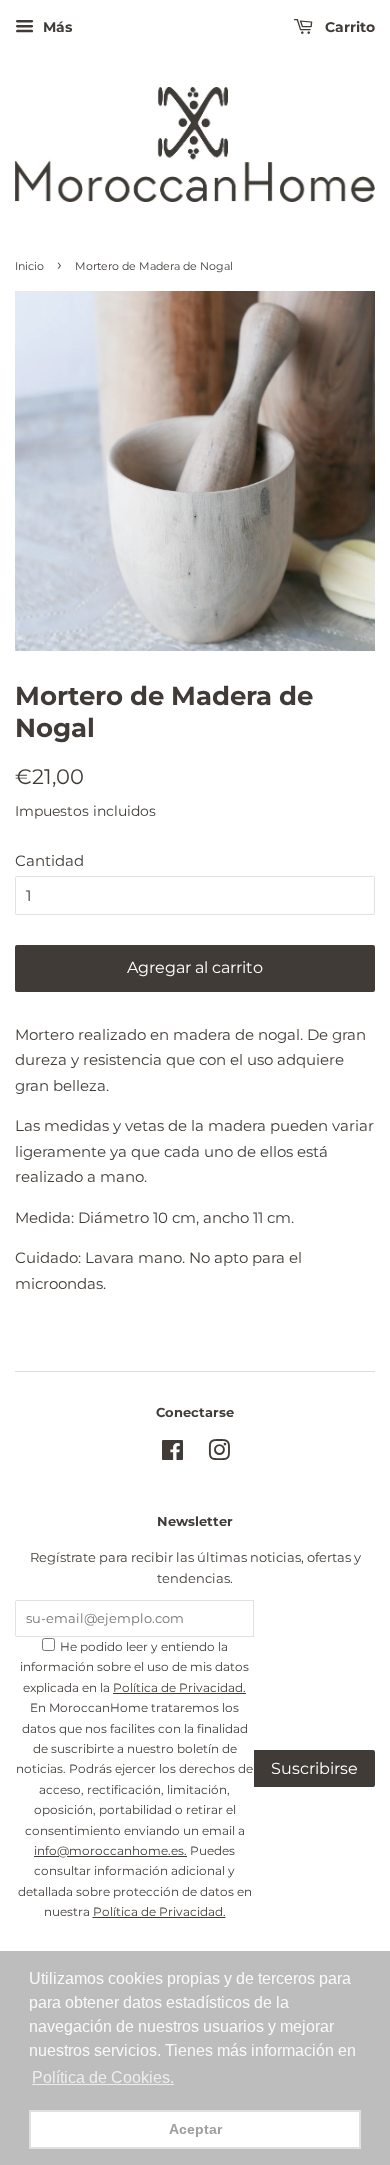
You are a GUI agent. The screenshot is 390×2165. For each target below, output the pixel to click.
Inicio (29, 266)
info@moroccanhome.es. (110, 1850)
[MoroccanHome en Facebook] (172, 1454)
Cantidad (49, 860)
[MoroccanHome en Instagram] (219, 1454)
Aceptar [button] (195, 2129)
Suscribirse (314, 1768)
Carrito (348, 27)
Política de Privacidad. (179, 1687)
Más (55, 27)
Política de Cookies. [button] (103, 2077)
